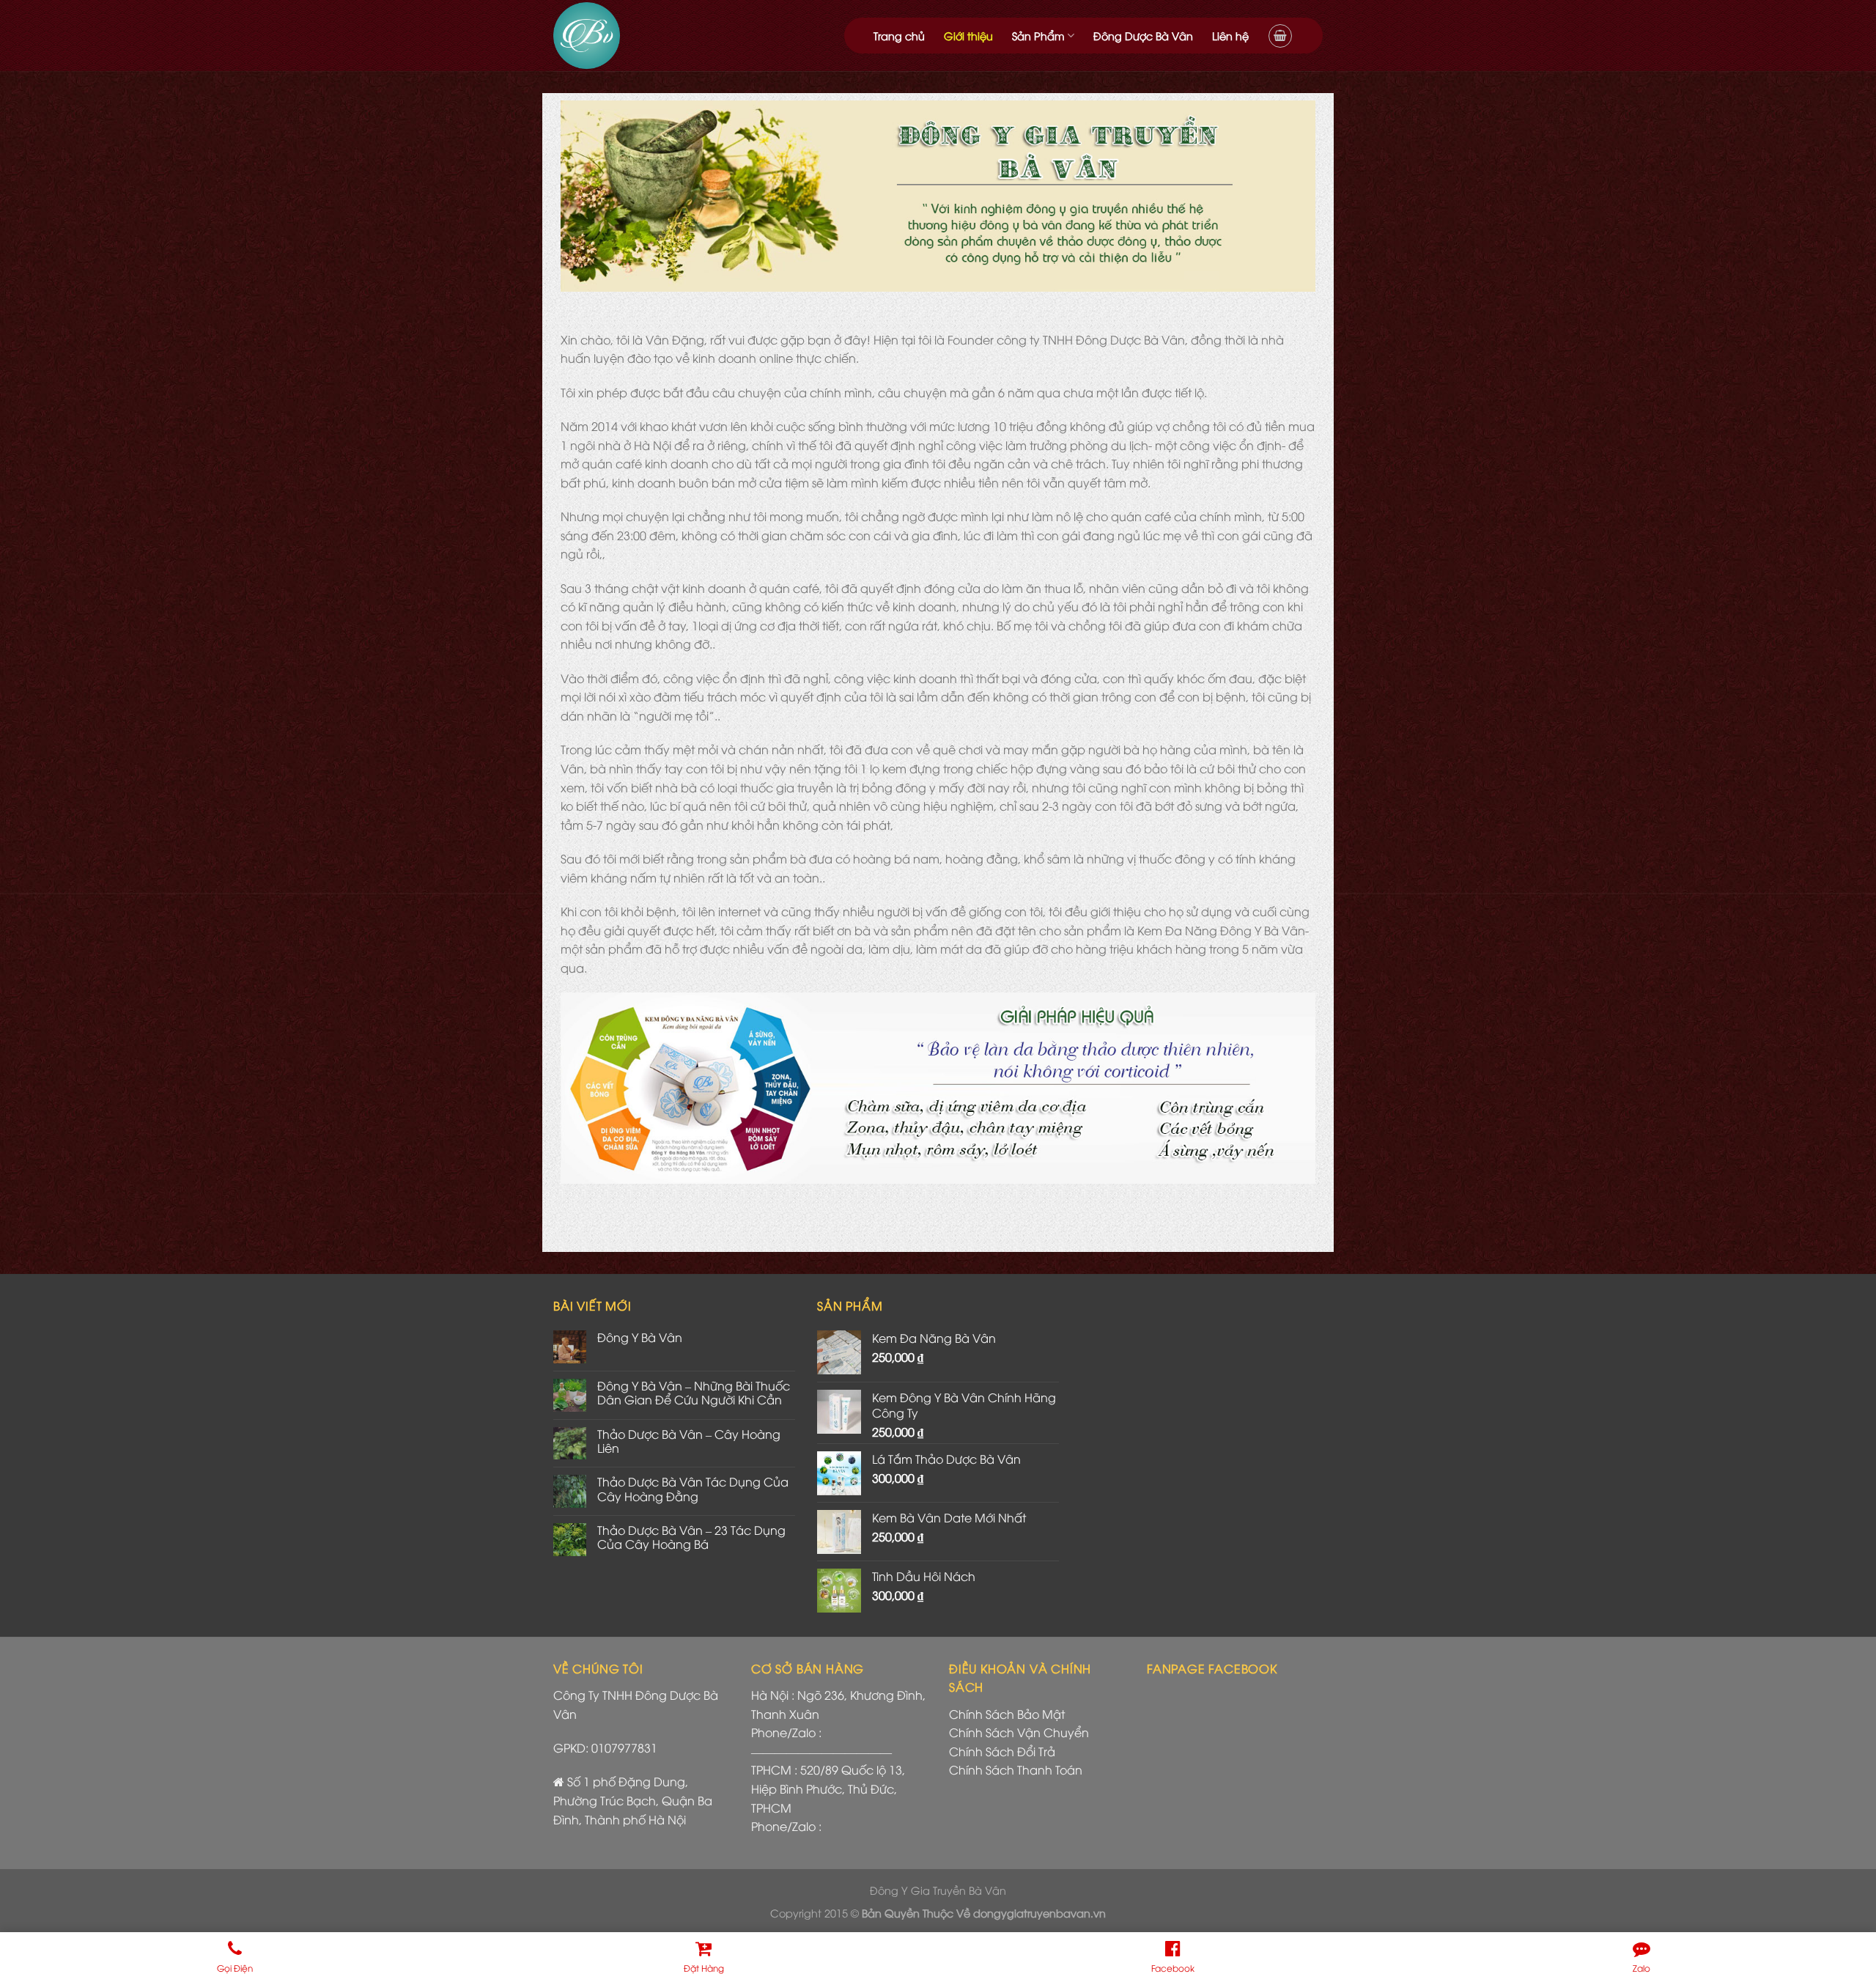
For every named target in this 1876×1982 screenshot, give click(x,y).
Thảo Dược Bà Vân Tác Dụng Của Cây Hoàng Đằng (693, 1489)
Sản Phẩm (1038, 36)
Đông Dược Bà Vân (1143, 36)
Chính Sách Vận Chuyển (1019, 1732)
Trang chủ (899, 36)
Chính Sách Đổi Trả (1002, 1751)
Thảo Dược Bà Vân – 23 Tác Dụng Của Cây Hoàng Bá (691, 1537)
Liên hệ (1230, 36)
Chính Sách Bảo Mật (1007, 1714)
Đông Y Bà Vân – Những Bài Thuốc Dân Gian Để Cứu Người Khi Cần (694, 1393)
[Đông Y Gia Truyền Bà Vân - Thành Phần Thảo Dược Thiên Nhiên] (647, 36)
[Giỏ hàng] (1280, 36)
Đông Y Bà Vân (640, 1337)
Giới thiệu (968, 36)
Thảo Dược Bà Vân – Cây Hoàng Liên (689, 1441)
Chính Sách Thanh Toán (1016, 1769)
